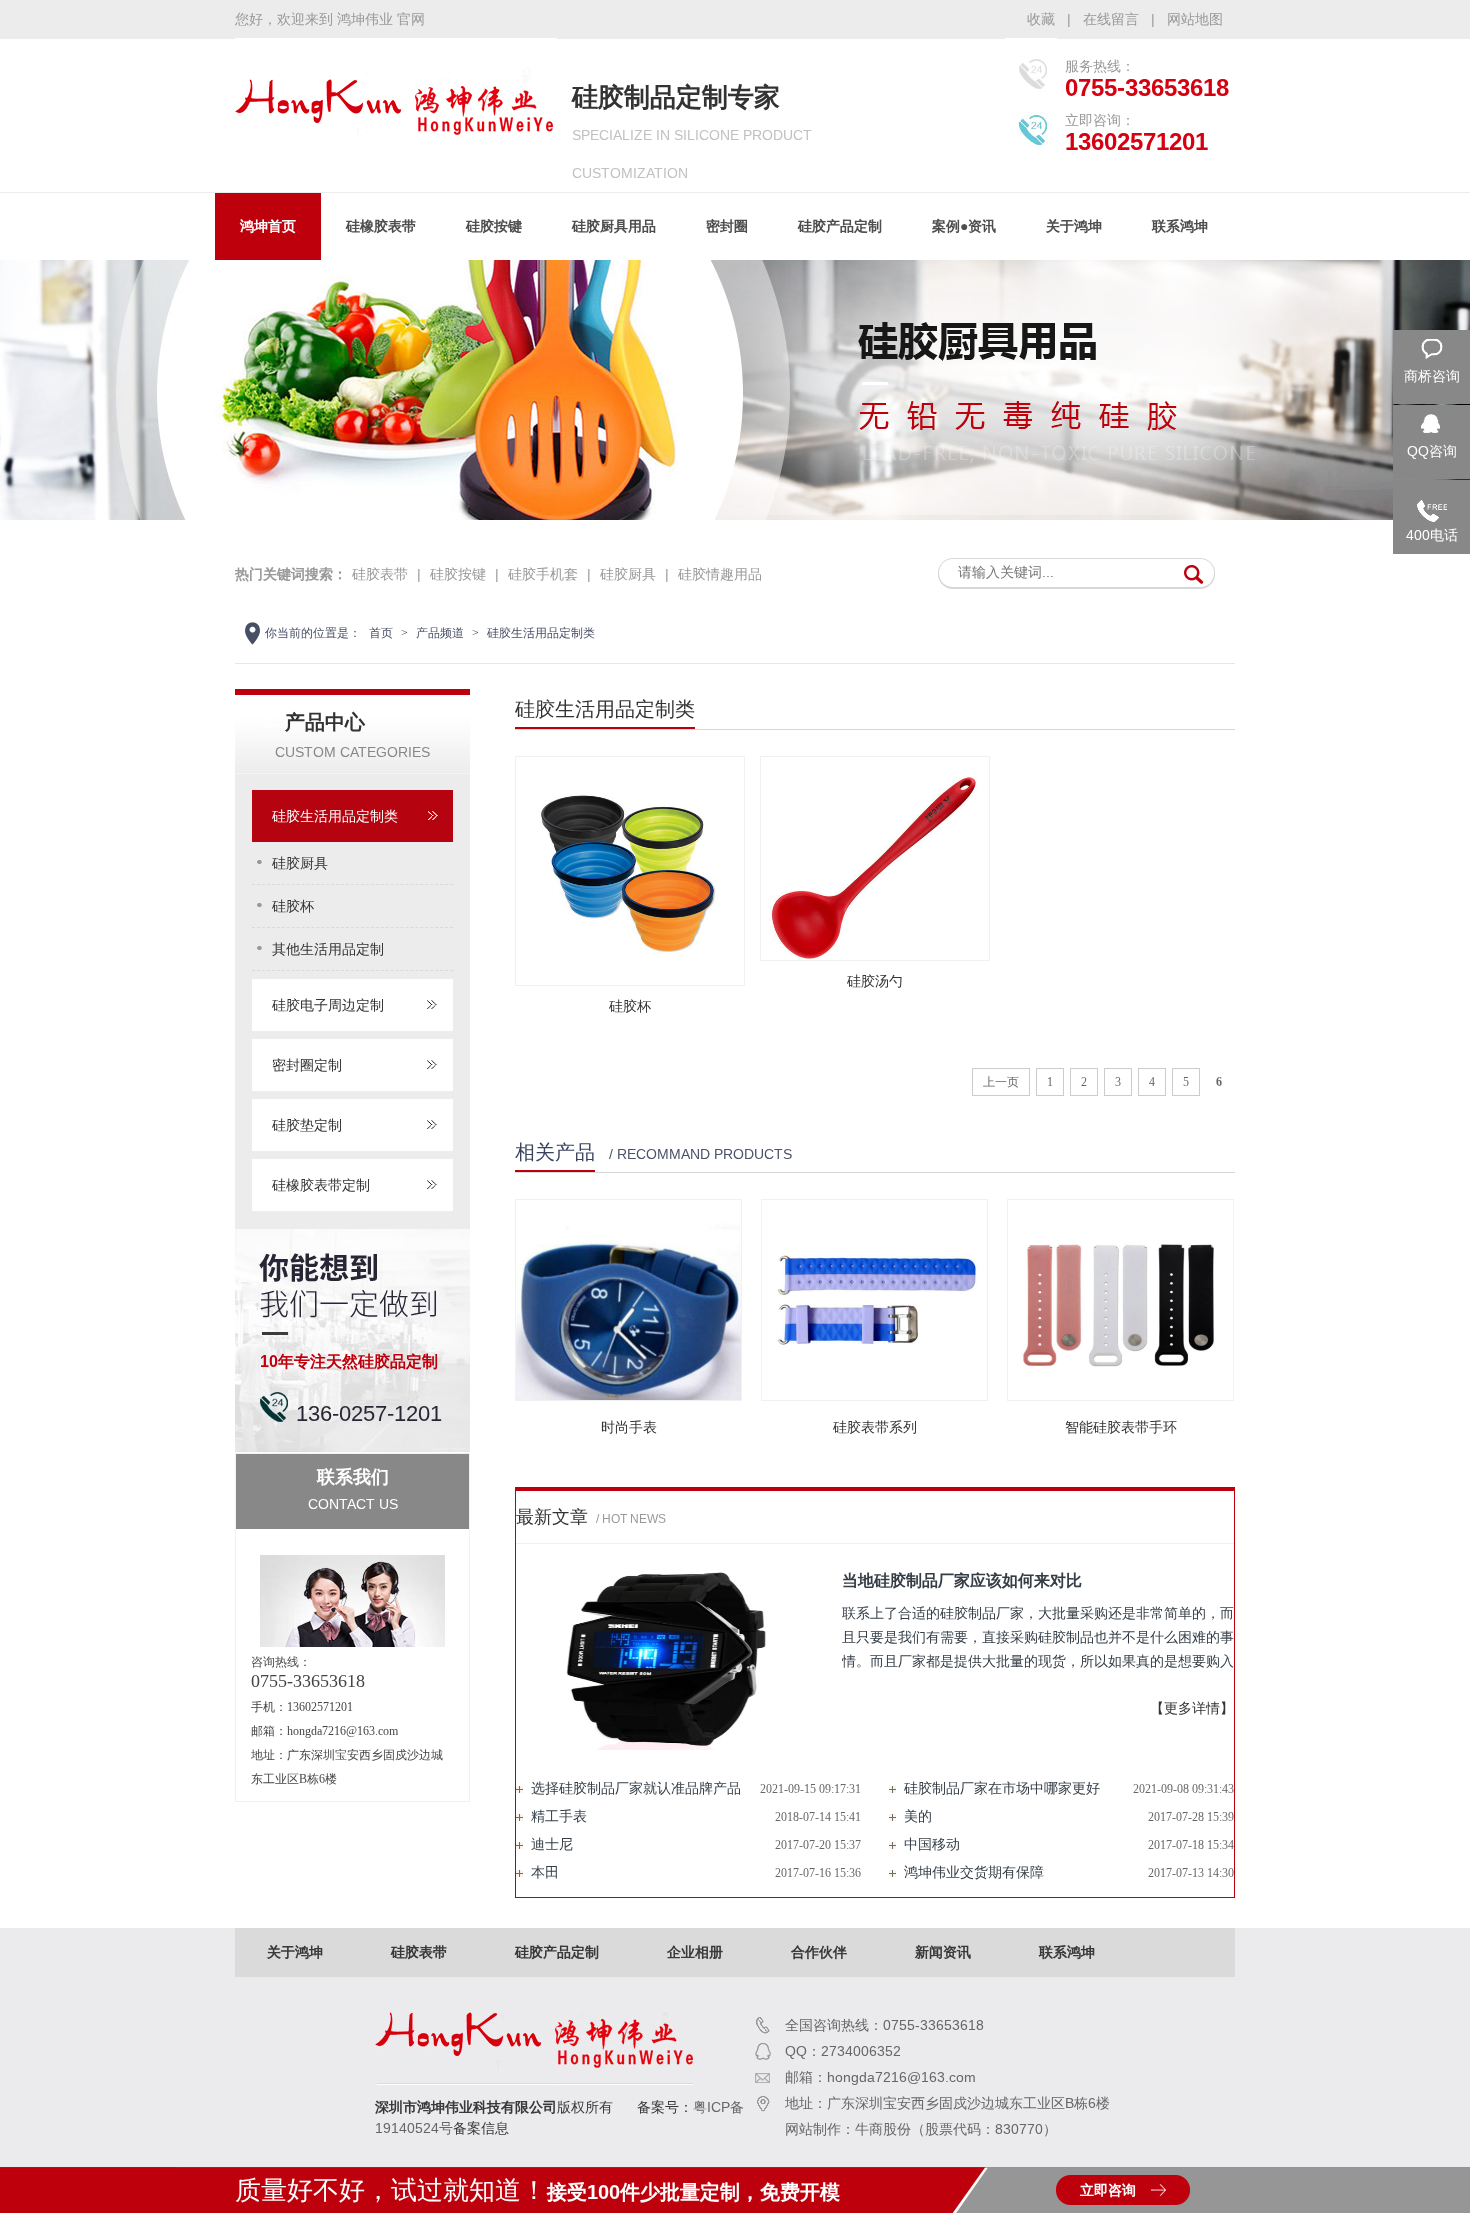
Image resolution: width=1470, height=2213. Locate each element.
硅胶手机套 (543, 574)
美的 (918, 1816)
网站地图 (1195, 19)
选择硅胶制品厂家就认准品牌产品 (636, 1788)
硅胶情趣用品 (720, 574)
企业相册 (695, 1952)
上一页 (1001, 1082)
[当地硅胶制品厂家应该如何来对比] (666, 1659)
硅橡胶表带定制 (321, 1185)
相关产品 (555, 1152)
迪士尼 (552, 1844)
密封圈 (727, 226)
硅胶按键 (494, 226)
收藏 (1041, 19)
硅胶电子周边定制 (328, 1005)
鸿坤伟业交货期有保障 (974, 1872)
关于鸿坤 (1074, 226)
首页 (381, 633)
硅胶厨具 (628, 574)
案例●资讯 (964, 226)
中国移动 (932, 1844)
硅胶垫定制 (307, 1125)
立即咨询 (1108, 2190)
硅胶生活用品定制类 (541, 633)
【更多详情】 (1192, 1709)
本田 (545, 1872)
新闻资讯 (943, 1952)
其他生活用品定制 (328, 949)
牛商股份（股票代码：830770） (956, 2129)
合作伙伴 (819, 1952)
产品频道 (440, 633)
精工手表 (559, 1816)
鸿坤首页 (268, 226)
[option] (735, 393)
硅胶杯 (293, 906)
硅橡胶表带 (381, 226)
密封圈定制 (307, 1065)
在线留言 (1111, 19)
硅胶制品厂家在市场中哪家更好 (1002, 1788)
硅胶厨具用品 (614, 226)
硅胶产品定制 (840, 226)
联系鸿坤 (1180, 226)
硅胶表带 (380, 574)
